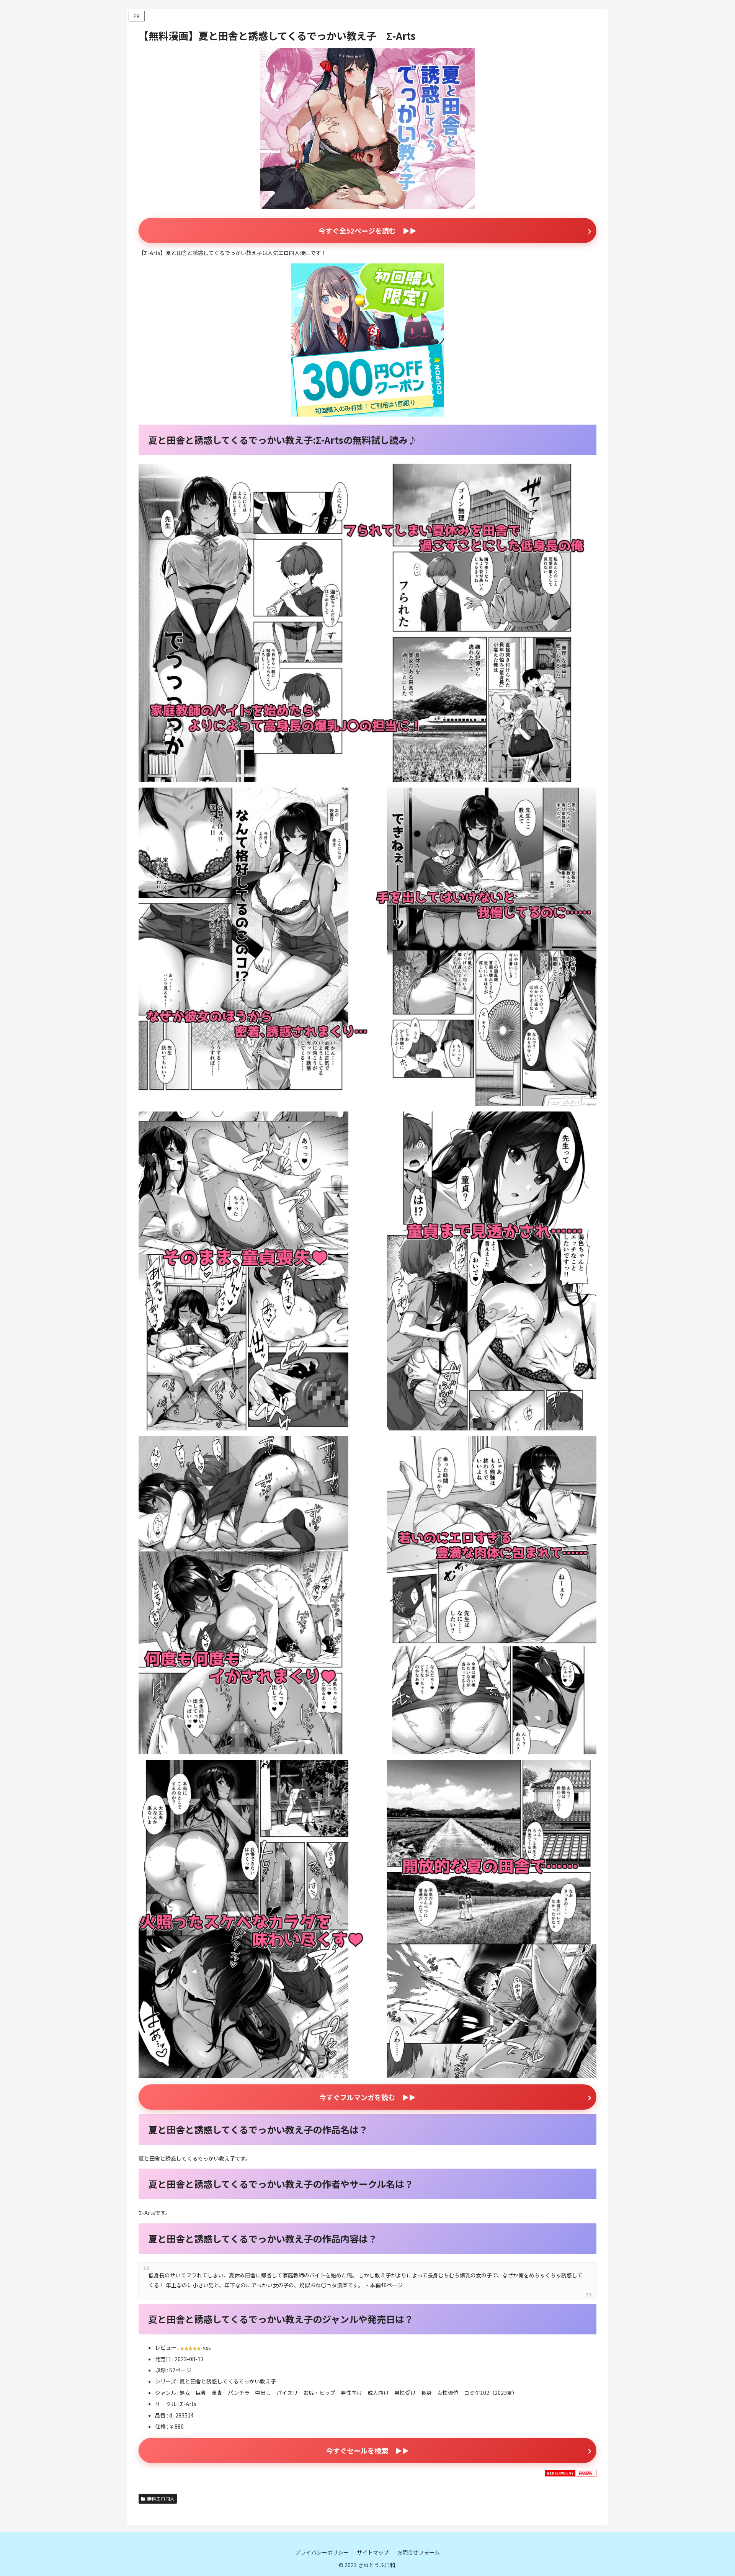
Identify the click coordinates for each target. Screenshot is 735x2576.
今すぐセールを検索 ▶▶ (367, 2450)
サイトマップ (373, 2552)
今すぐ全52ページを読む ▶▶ (367, 230)
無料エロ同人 (161, 2498)
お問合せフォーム (418, 2552)
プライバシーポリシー (322, 2552)
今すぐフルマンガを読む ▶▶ (367, 2097)
